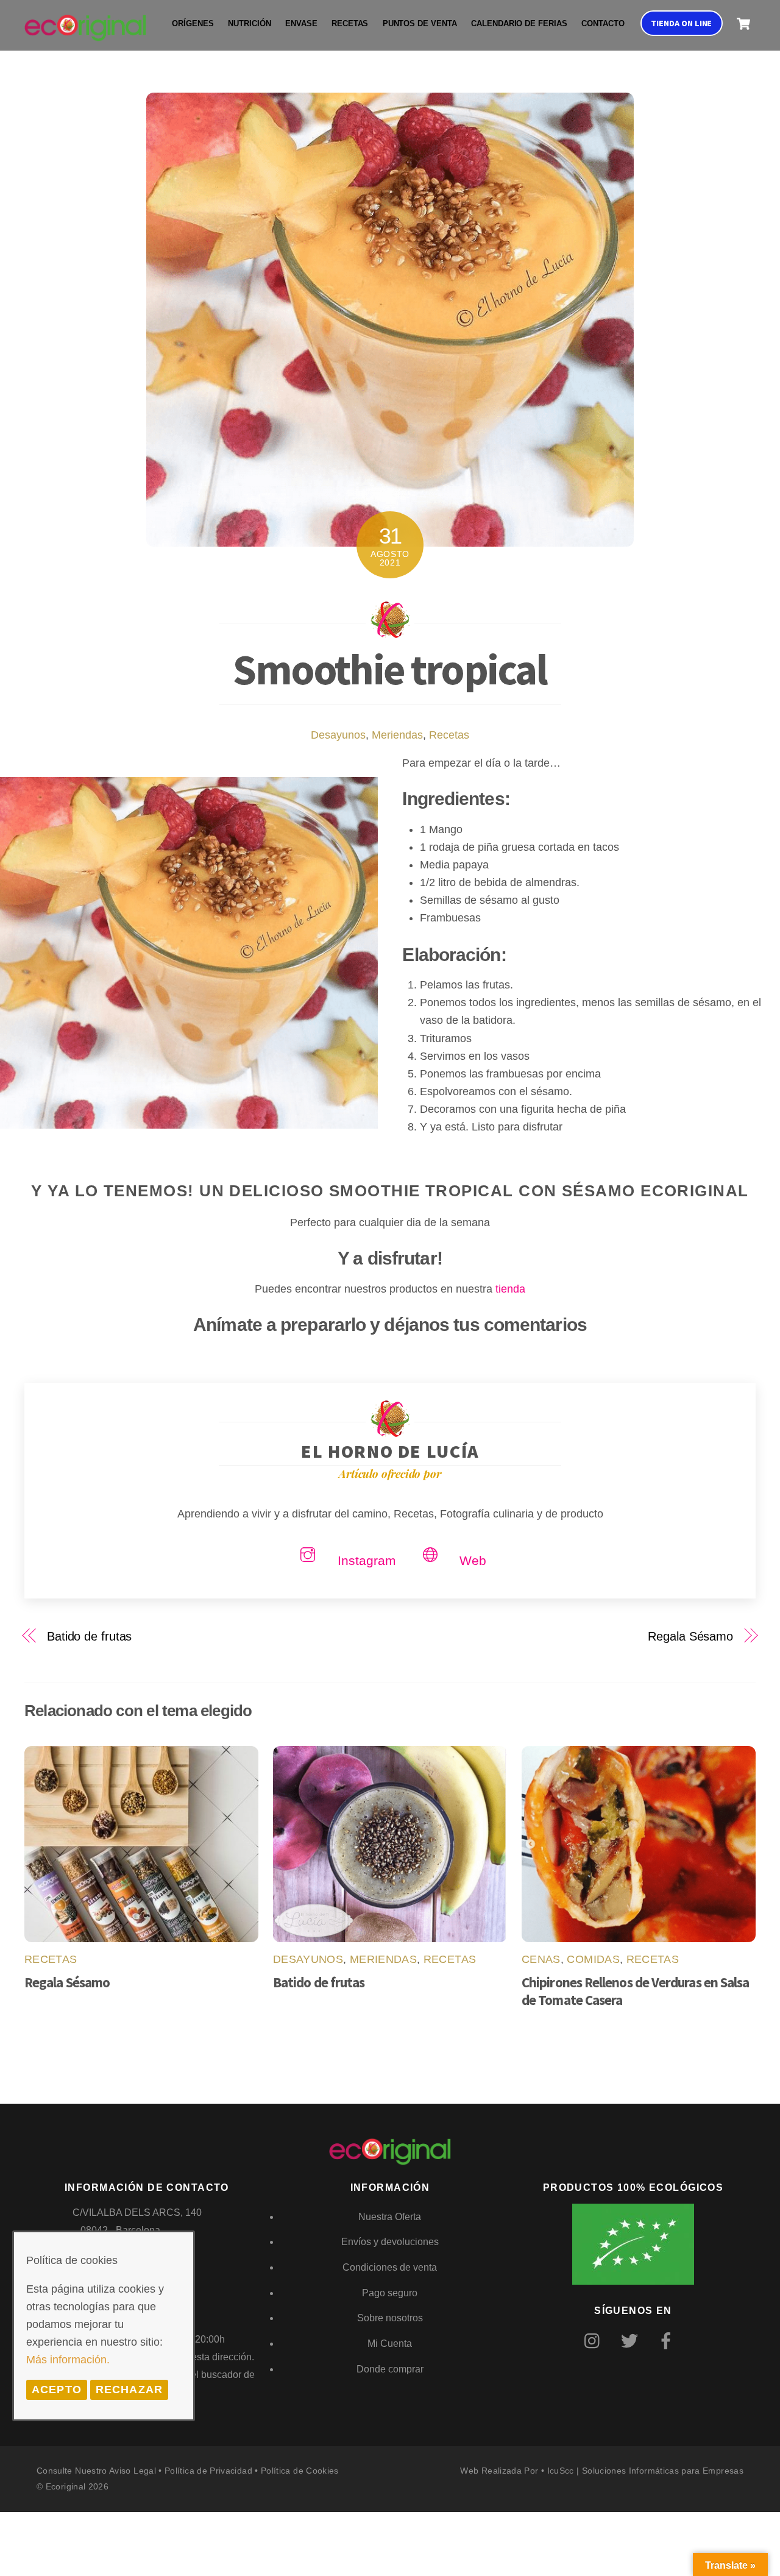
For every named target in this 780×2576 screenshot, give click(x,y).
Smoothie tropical (390, 669)
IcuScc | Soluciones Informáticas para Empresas (645, 2471)
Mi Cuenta (390, 2344)
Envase (301, 24)
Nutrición (249, 24)
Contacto (603, 24)
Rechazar (129, 2390)
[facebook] (668, 2341)
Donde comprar (390, 2369)
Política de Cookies (300, 2471)
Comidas (593, 1959)
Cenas (541, 1959)
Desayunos (338, 735)
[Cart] (743, 24)
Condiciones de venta (390, 2267)
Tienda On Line (681, 23)
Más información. (68, 2360)
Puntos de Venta (420, 24)
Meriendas (397, 735)
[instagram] (595, 2341)
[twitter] (632, 2341)
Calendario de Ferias (519, 24)
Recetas (350, 24)
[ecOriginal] (85, 33)
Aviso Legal (133, 2471)
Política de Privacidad (208, 2471)
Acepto (57, 2390)
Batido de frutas (89, 1636)
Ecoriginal (66, 2486)
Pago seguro (390, 2293)
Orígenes (193, 24)
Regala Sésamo (690, 1636)
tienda (510, 1289)
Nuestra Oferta (390, 2217)
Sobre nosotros (390, 2318)
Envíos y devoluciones (390, 2242)
